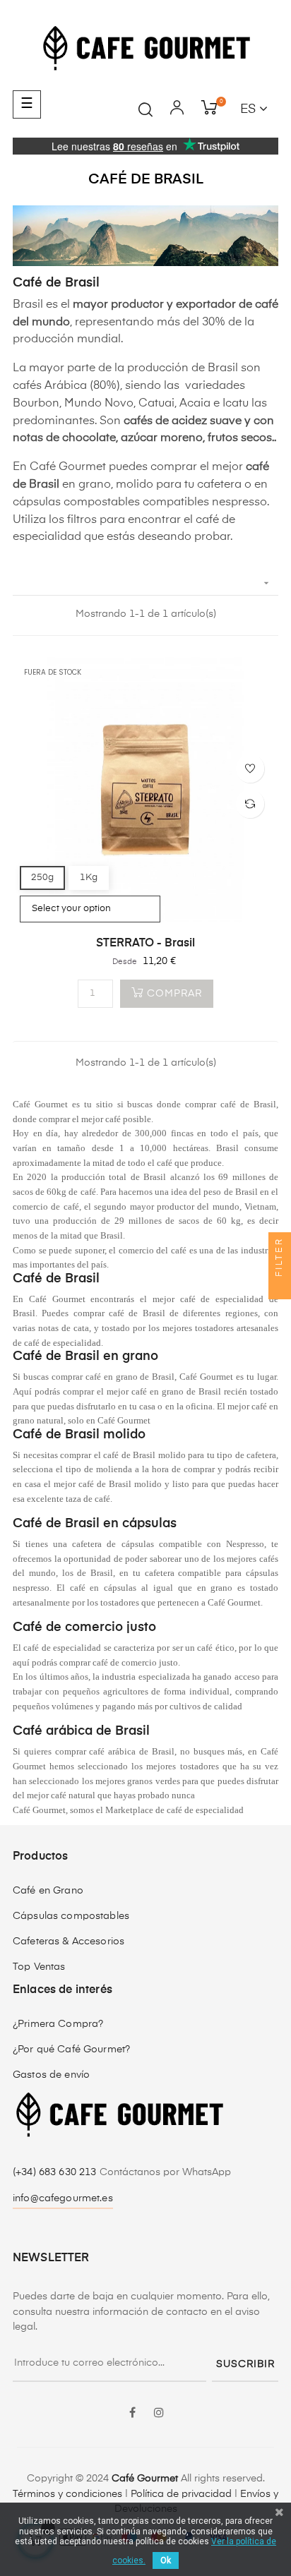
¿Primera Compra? (58, 2024)
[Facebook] (132, 2414)
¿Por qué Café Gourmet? (71, 2050)
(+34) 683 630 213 (56, 2172)
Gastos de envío (51, 2075)
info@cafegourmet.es (63, 2198)
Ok (166, 2560)
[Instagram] (159, 2414)
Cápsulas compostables (71, 1916)
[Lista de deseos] (250, 769)
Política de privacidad (181, 2494)
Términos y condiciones (67, 2494)
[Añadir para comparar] (250, 804)
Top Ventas (39, 1967)
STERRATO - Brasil (145, 944)
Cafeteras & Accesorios (69, 1942)
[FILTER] (280, 1288)
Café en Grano (48, 1891)
